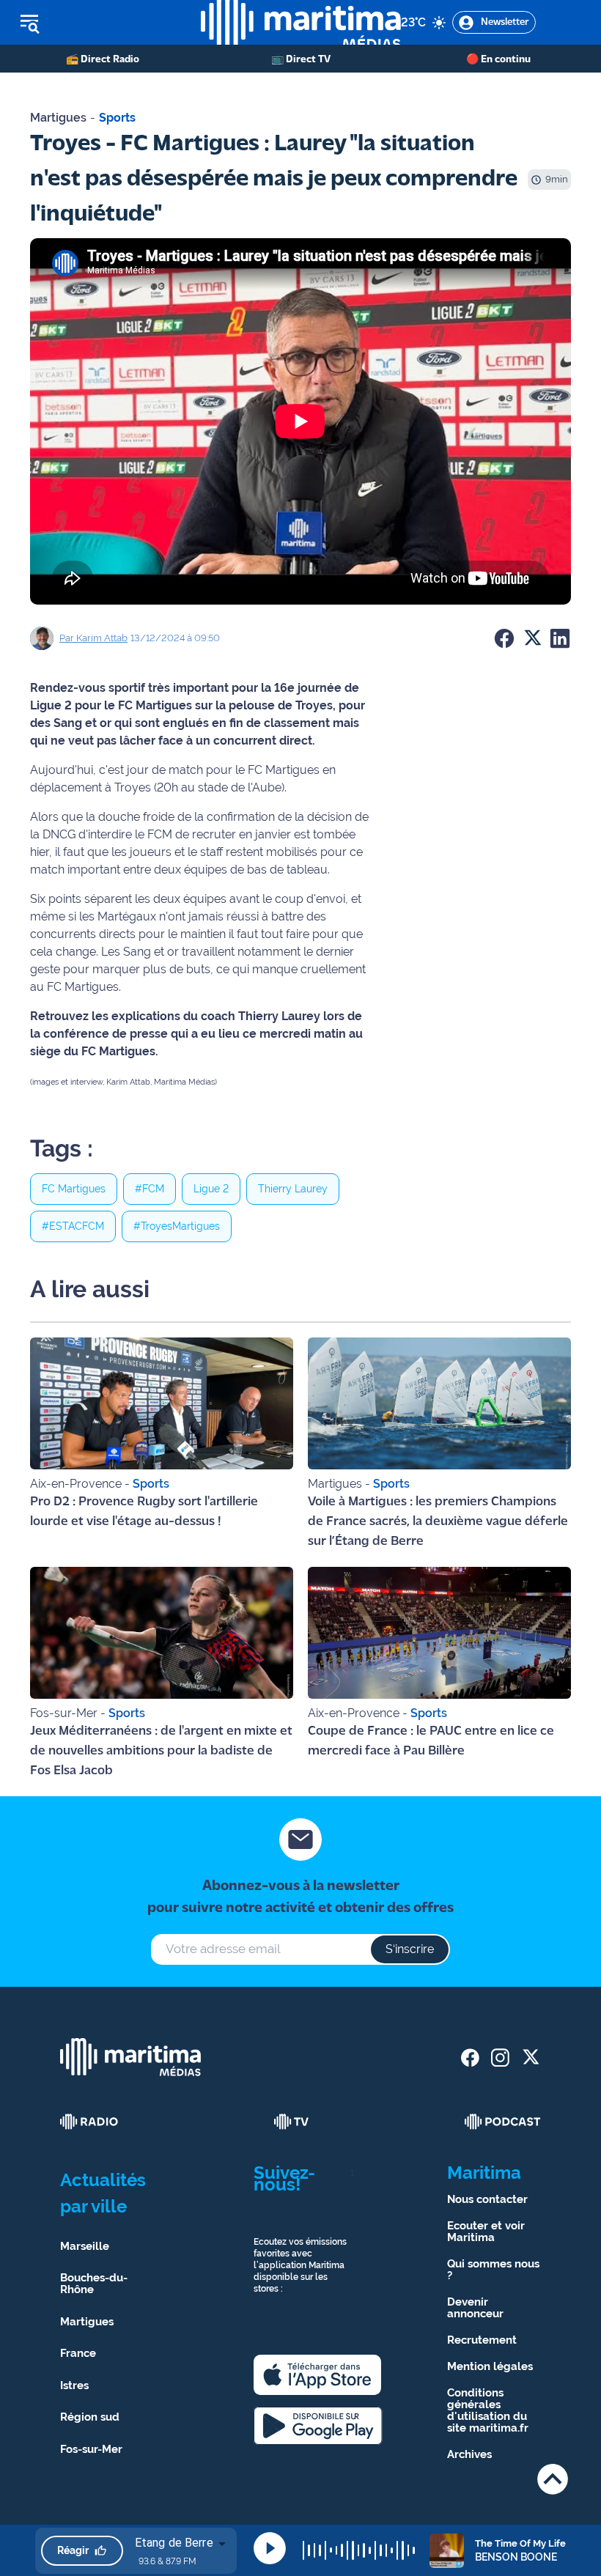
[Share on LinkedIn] (560, 638)
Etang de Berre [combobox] (174, 2543)
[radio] (89, 2122)
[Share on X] (532, 638)
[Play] (270, 2548)
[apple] (317, 2375)
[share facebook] (470, 2058)
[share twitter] (530, 2058)
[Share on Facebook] (504, 638)
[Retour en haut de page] (553, 2479)
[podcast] (503, 2122)
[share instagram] (500, 2058)
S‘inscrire (410, 1949)
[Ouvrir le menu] (100, 23)
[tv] (292, 2122)
